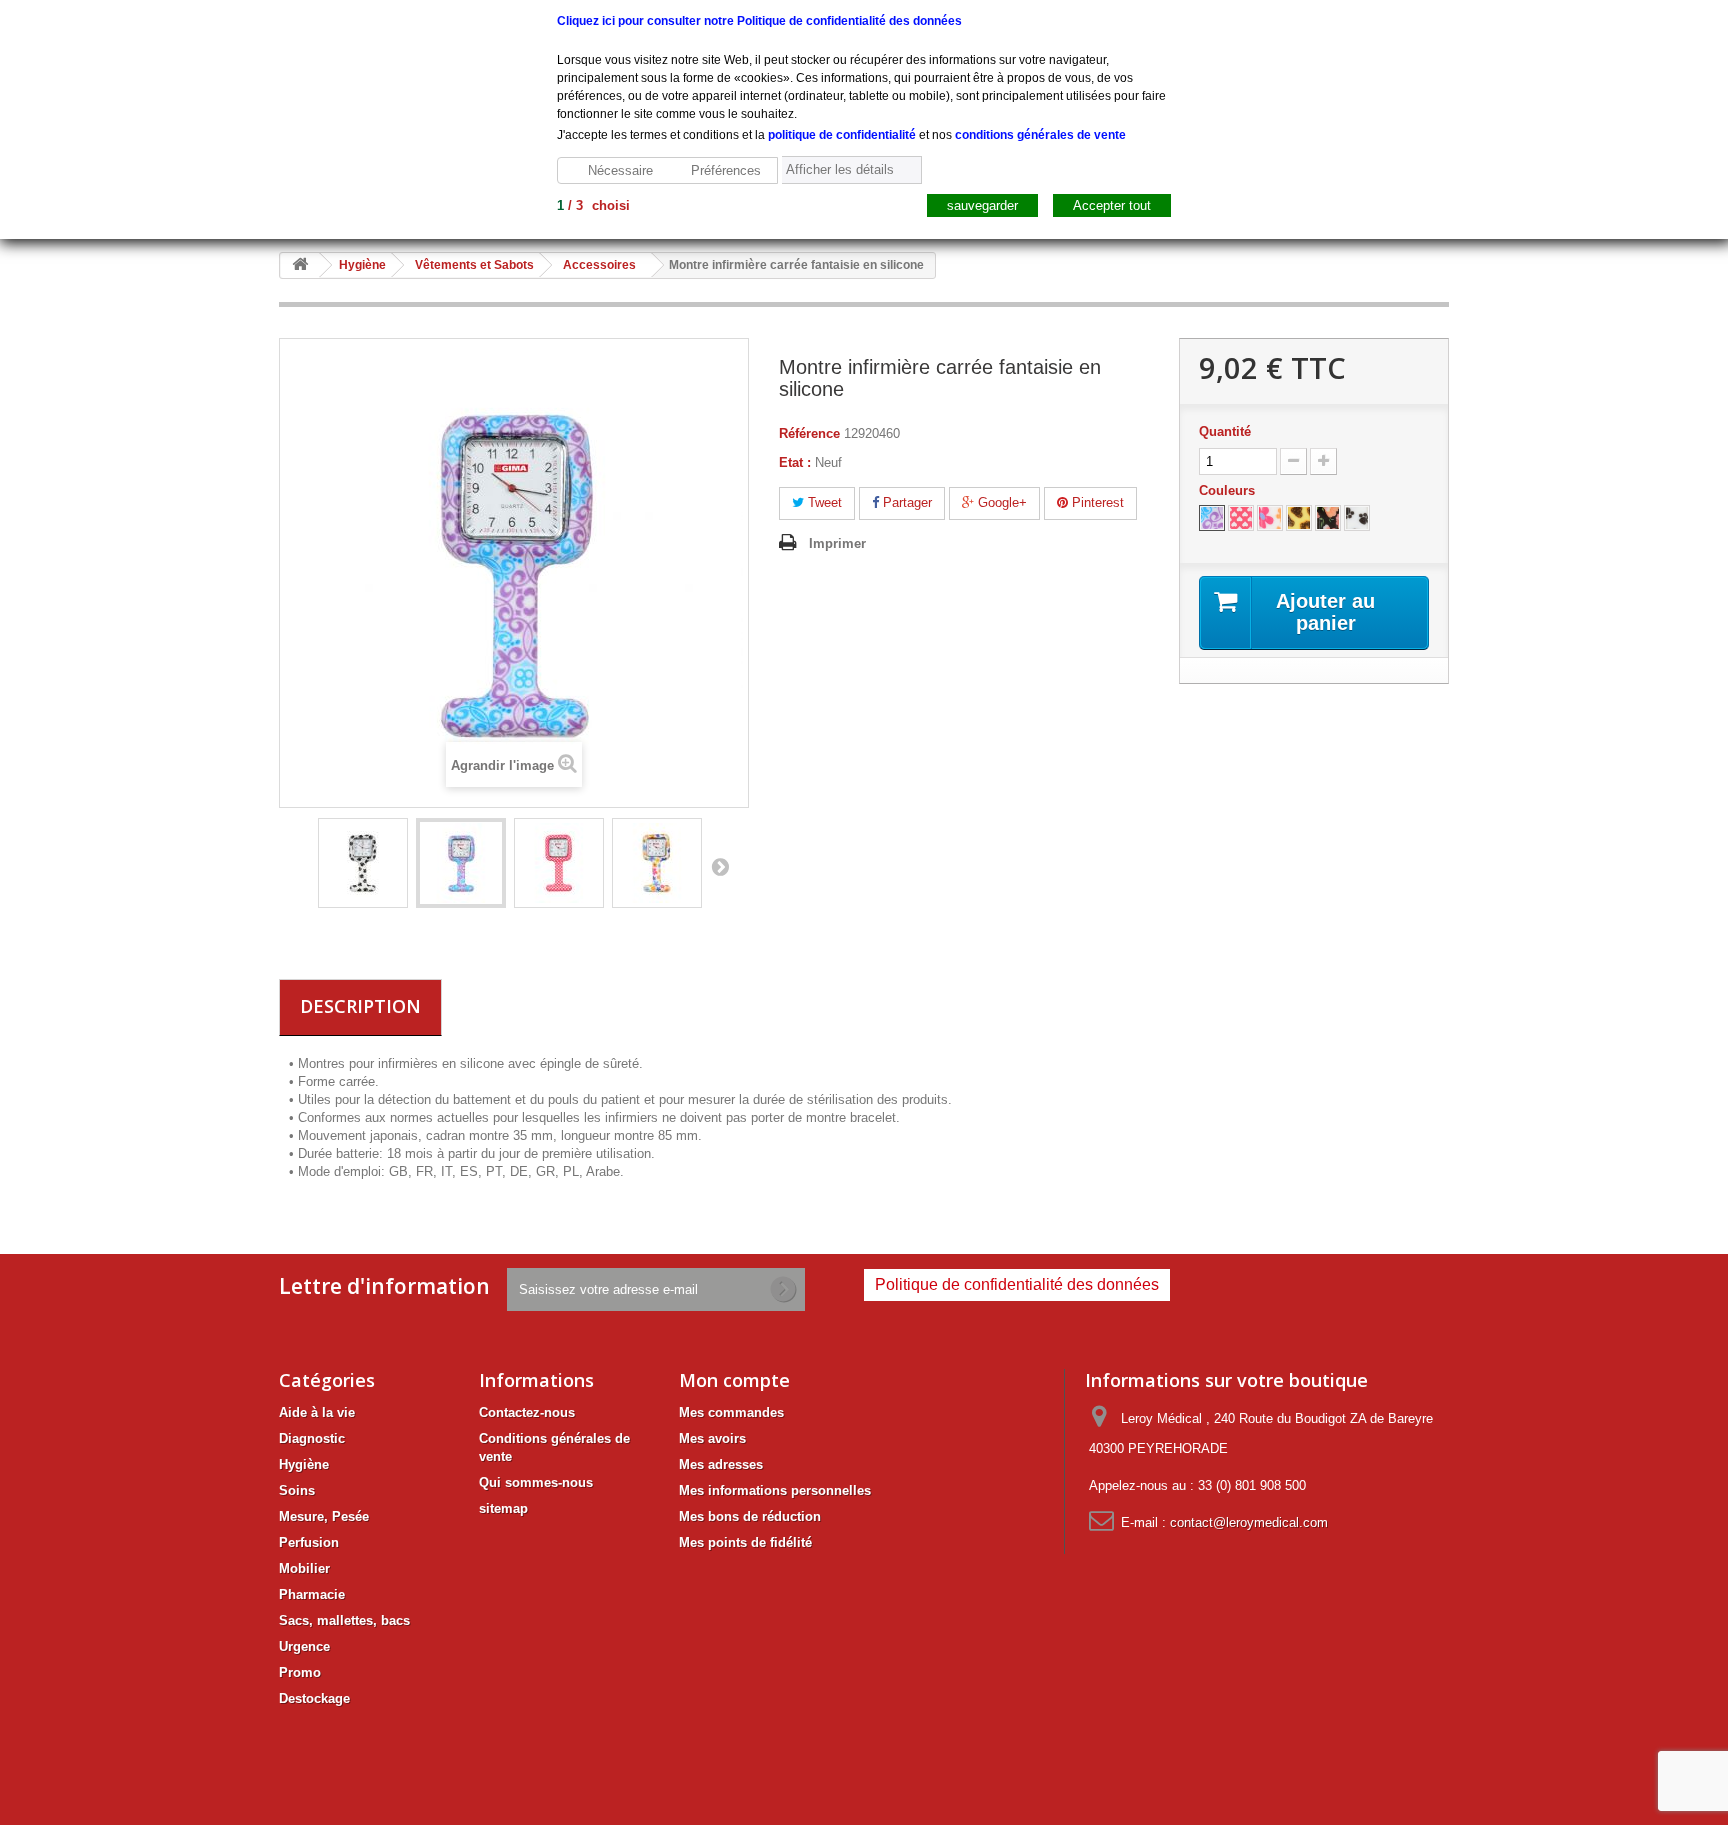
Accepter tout (1112, 205)
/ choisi (593, 205)
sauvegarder (982, 205)
